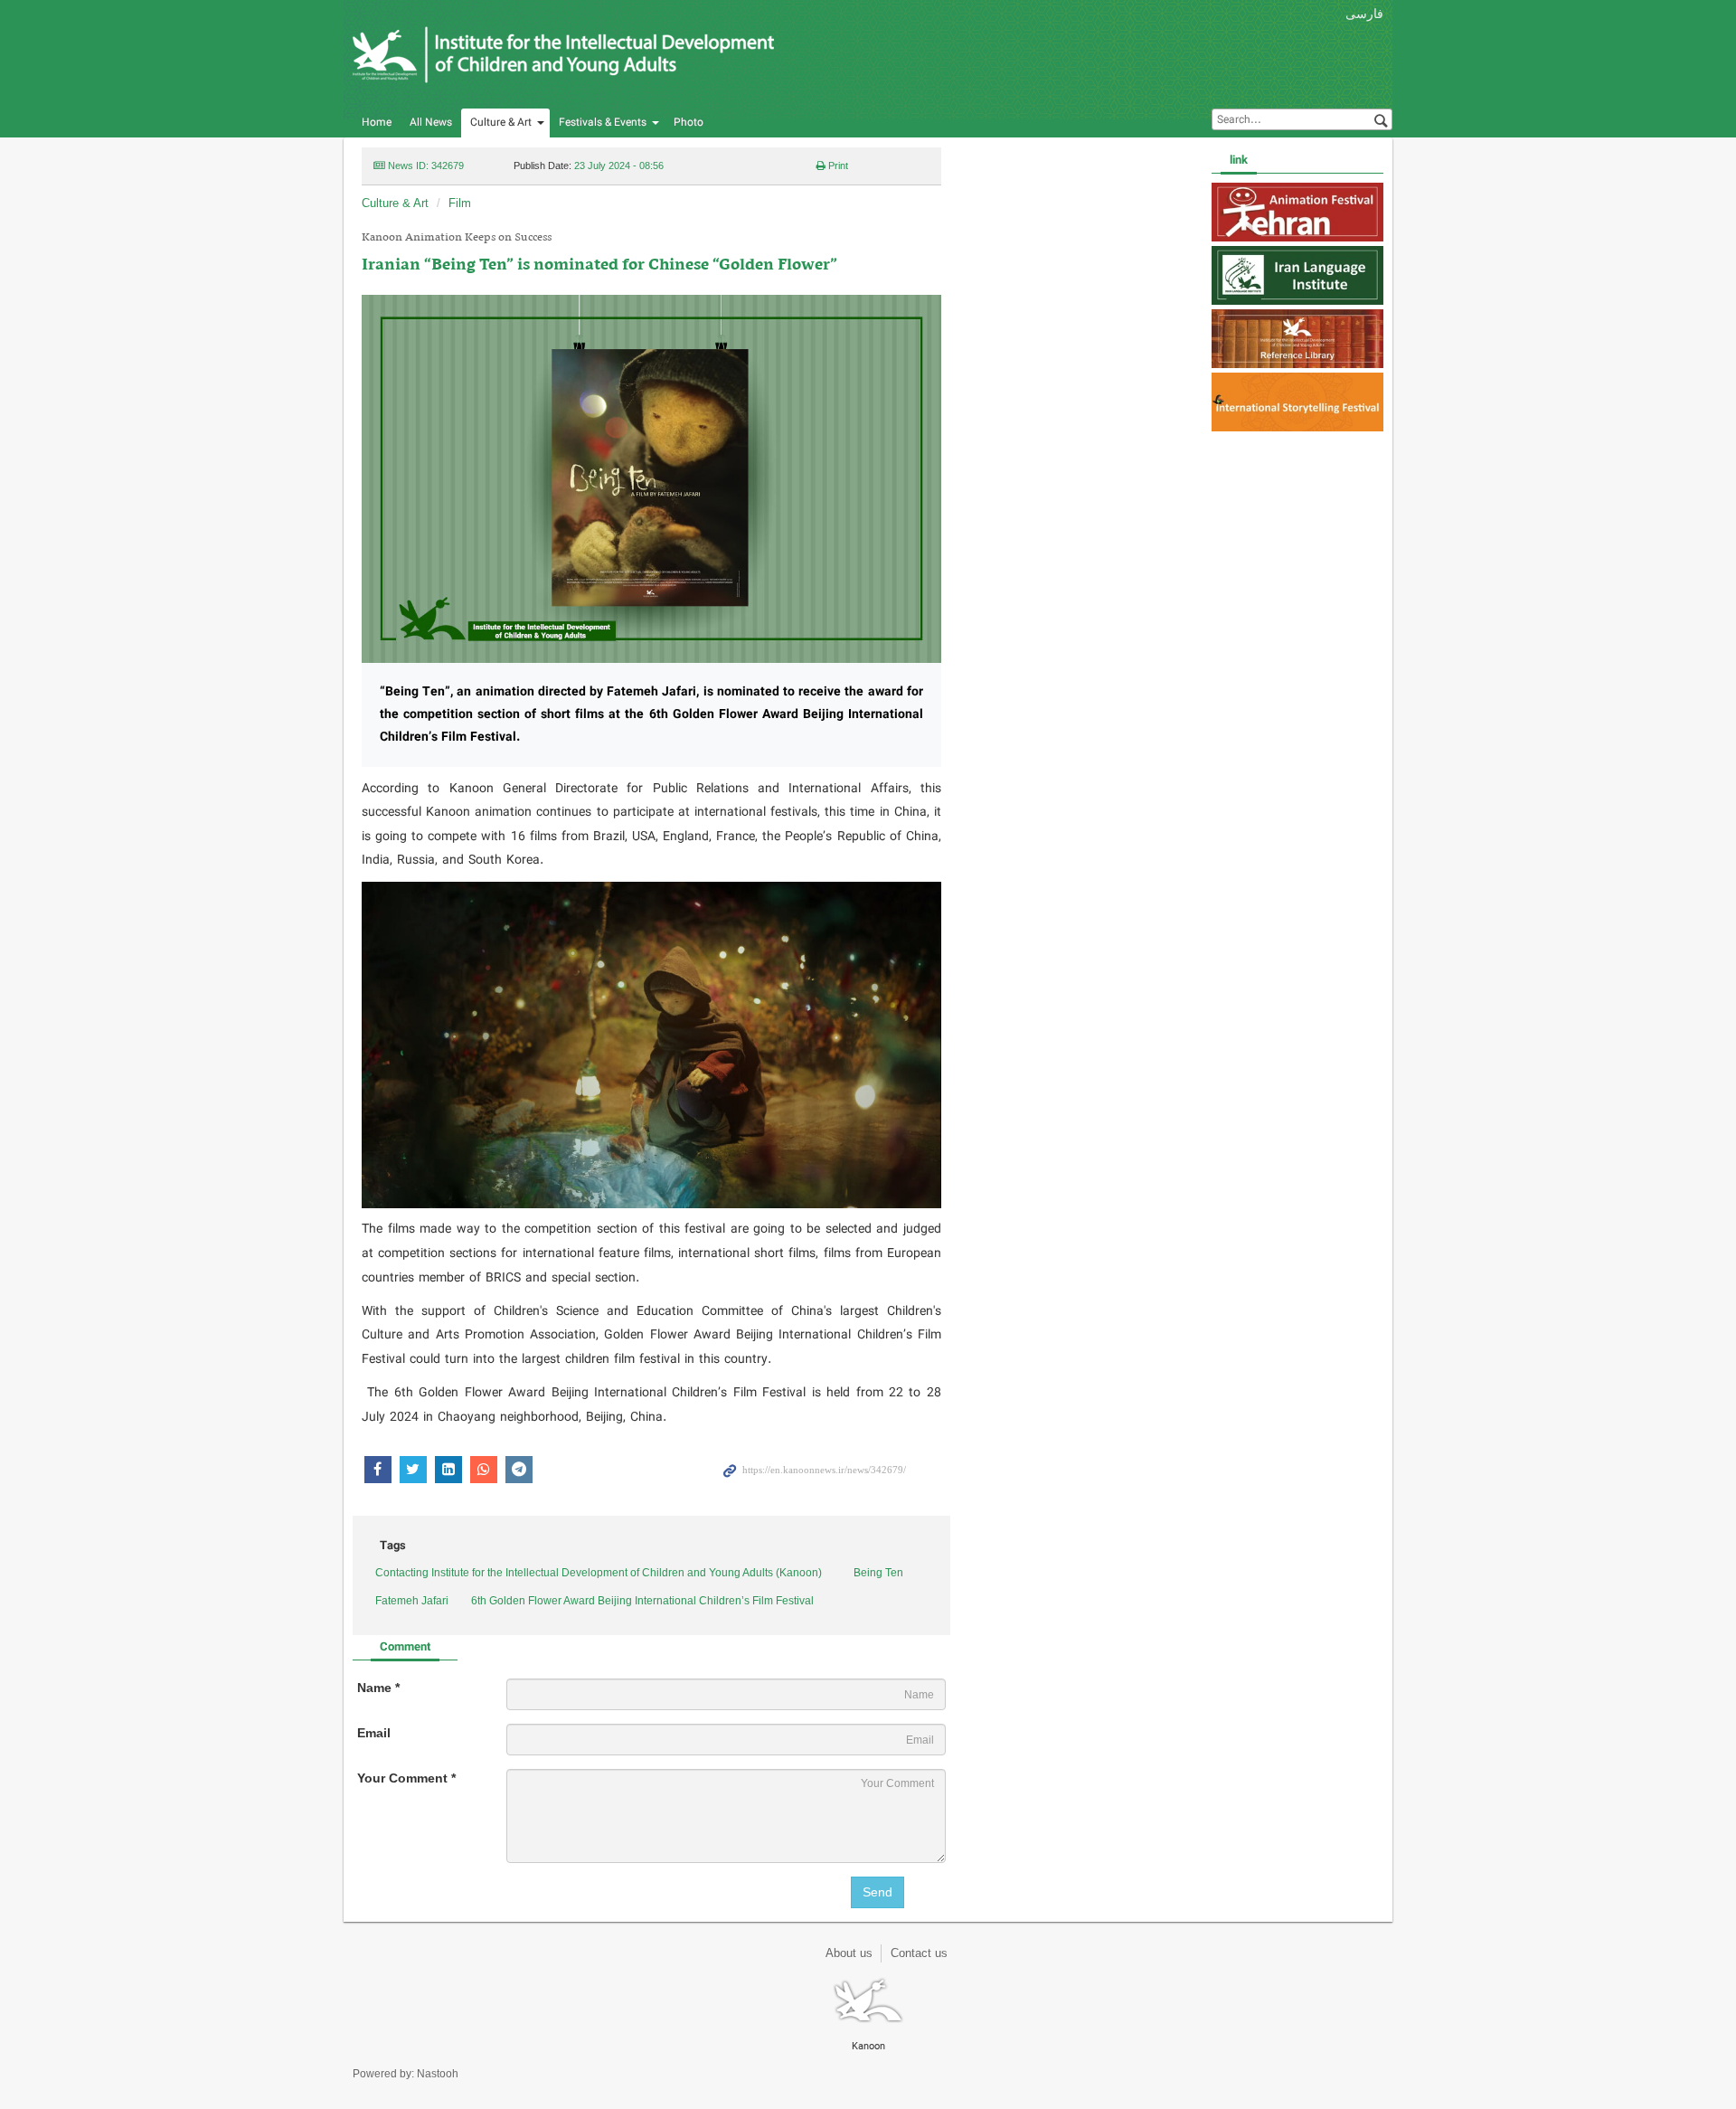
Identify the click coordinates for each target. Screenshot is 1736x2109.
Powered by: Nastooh (406, 2074)
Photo (689, 123)
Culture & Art (501, 123)
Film (460, 203)
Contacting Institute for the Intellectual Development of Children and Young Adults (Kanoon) (599, 1573)
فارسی (1364, 14)
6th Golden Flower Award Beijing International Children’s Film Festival (642, 1601)
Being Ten (878, 1573)
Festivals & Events (603, 123)
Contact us (919, 1953)
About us (849, 1953)
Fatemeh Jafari (412, 1601)
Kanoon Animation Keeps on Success (457, 238)
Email (374, 1733)
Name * (378, 1688)
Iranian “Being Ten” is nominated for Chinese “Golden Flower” (599, 265)
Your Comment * (406, 1778)
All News (431, 123)
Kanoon (565, 54)
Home (377, 123)
